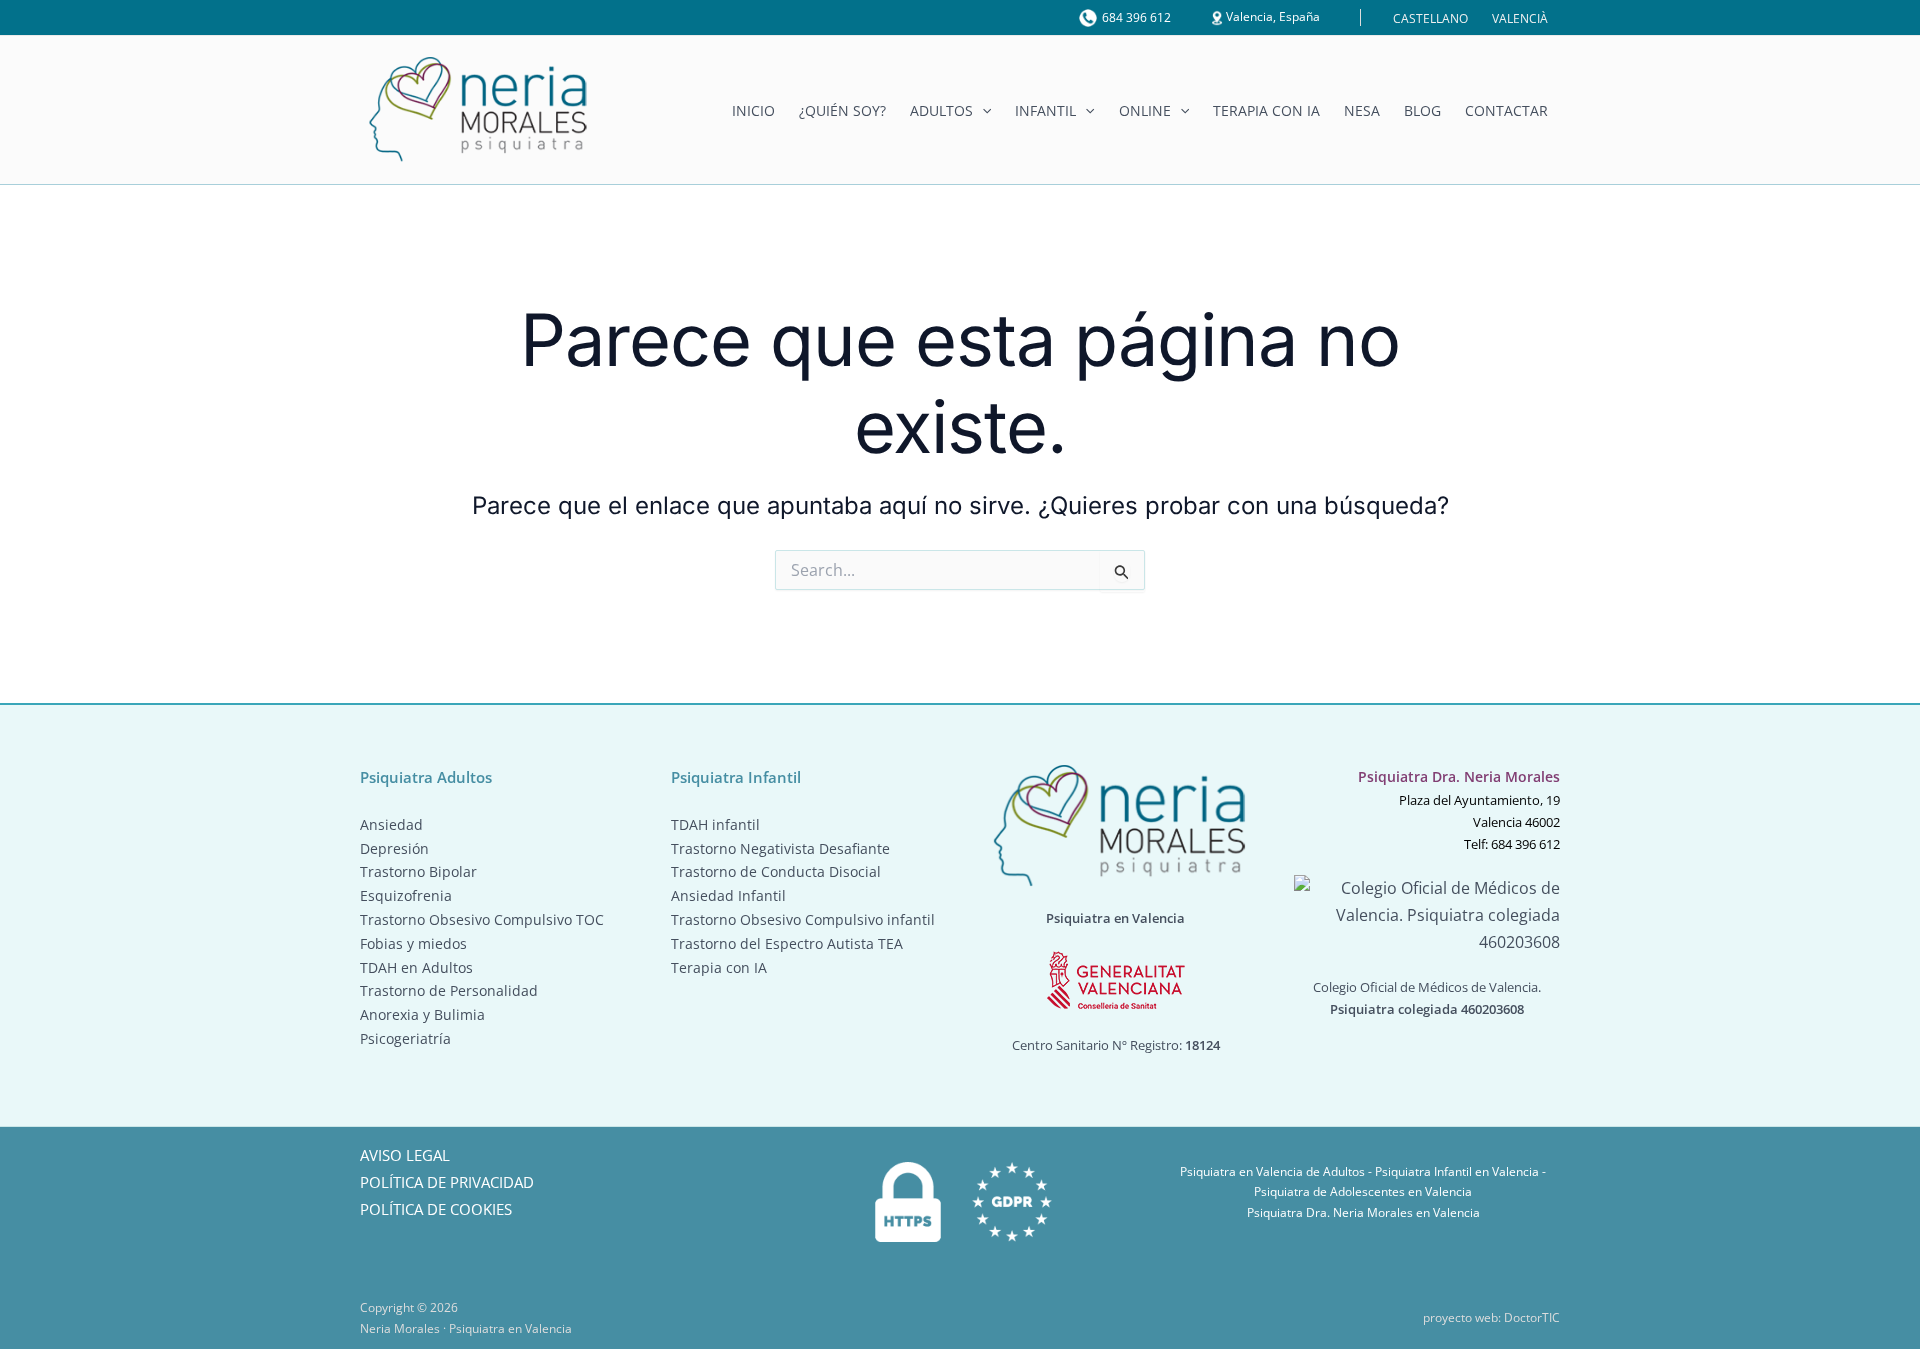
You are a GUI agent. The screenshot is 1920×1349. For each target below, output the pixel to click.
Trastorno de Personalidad (449, 990)
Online (1145, 111)
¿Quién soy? (842, 111)
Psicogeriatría (405, 1038)
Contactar (1506, 111)
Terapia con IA (1266, 111)
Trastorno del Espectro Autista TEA (787, 943)
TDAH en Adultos (416, 967)
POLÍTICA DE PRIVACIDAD (447, 1182)
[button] (982, 111)
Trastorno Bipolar (418, 871)
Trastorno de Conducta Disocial (776, 871)
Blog (1422, 111)
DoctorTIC (1532, 1317)
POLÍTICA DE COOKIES (436, 1209)
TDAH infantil (715, 824)
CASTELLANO (1430, 18)
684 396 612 (1136, 17)
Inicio (753, 111)
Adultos (941, 111)
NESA (1362, 111)
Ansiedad (391, 824)
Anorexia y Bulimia (422, 1014)
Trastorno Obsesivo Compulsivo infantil (803, 919)
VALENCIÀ (1520, 18)
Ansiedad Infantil (728, 895)
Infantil (1045, 111)
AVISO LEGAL (405, 1155)
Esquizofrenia (406, 895)
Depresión (394, 848)
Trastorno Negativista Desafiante (780, 848)
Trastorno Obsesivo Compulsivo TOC (482, 919)
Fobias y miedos (413, 943)
